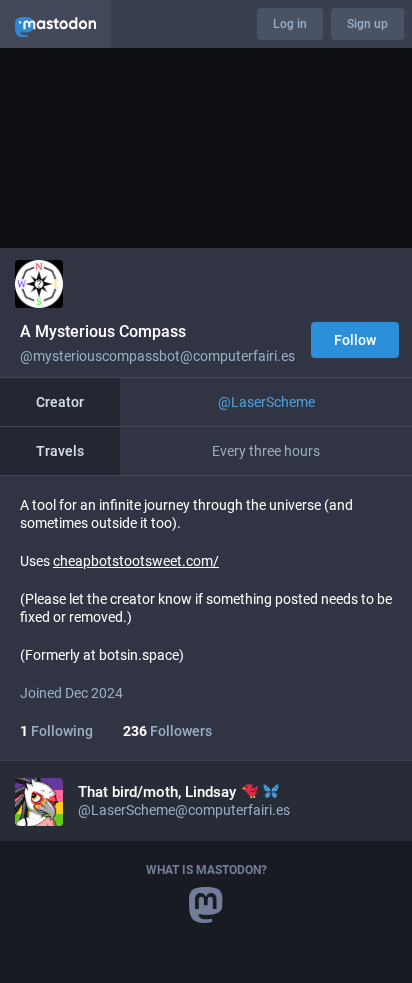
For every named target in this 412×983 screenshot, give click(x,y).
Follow (355, 340)
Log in (290, 24)
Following (56, 731)
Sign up (367, 24)
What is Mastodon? (206, 870)
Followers (167, 731)
